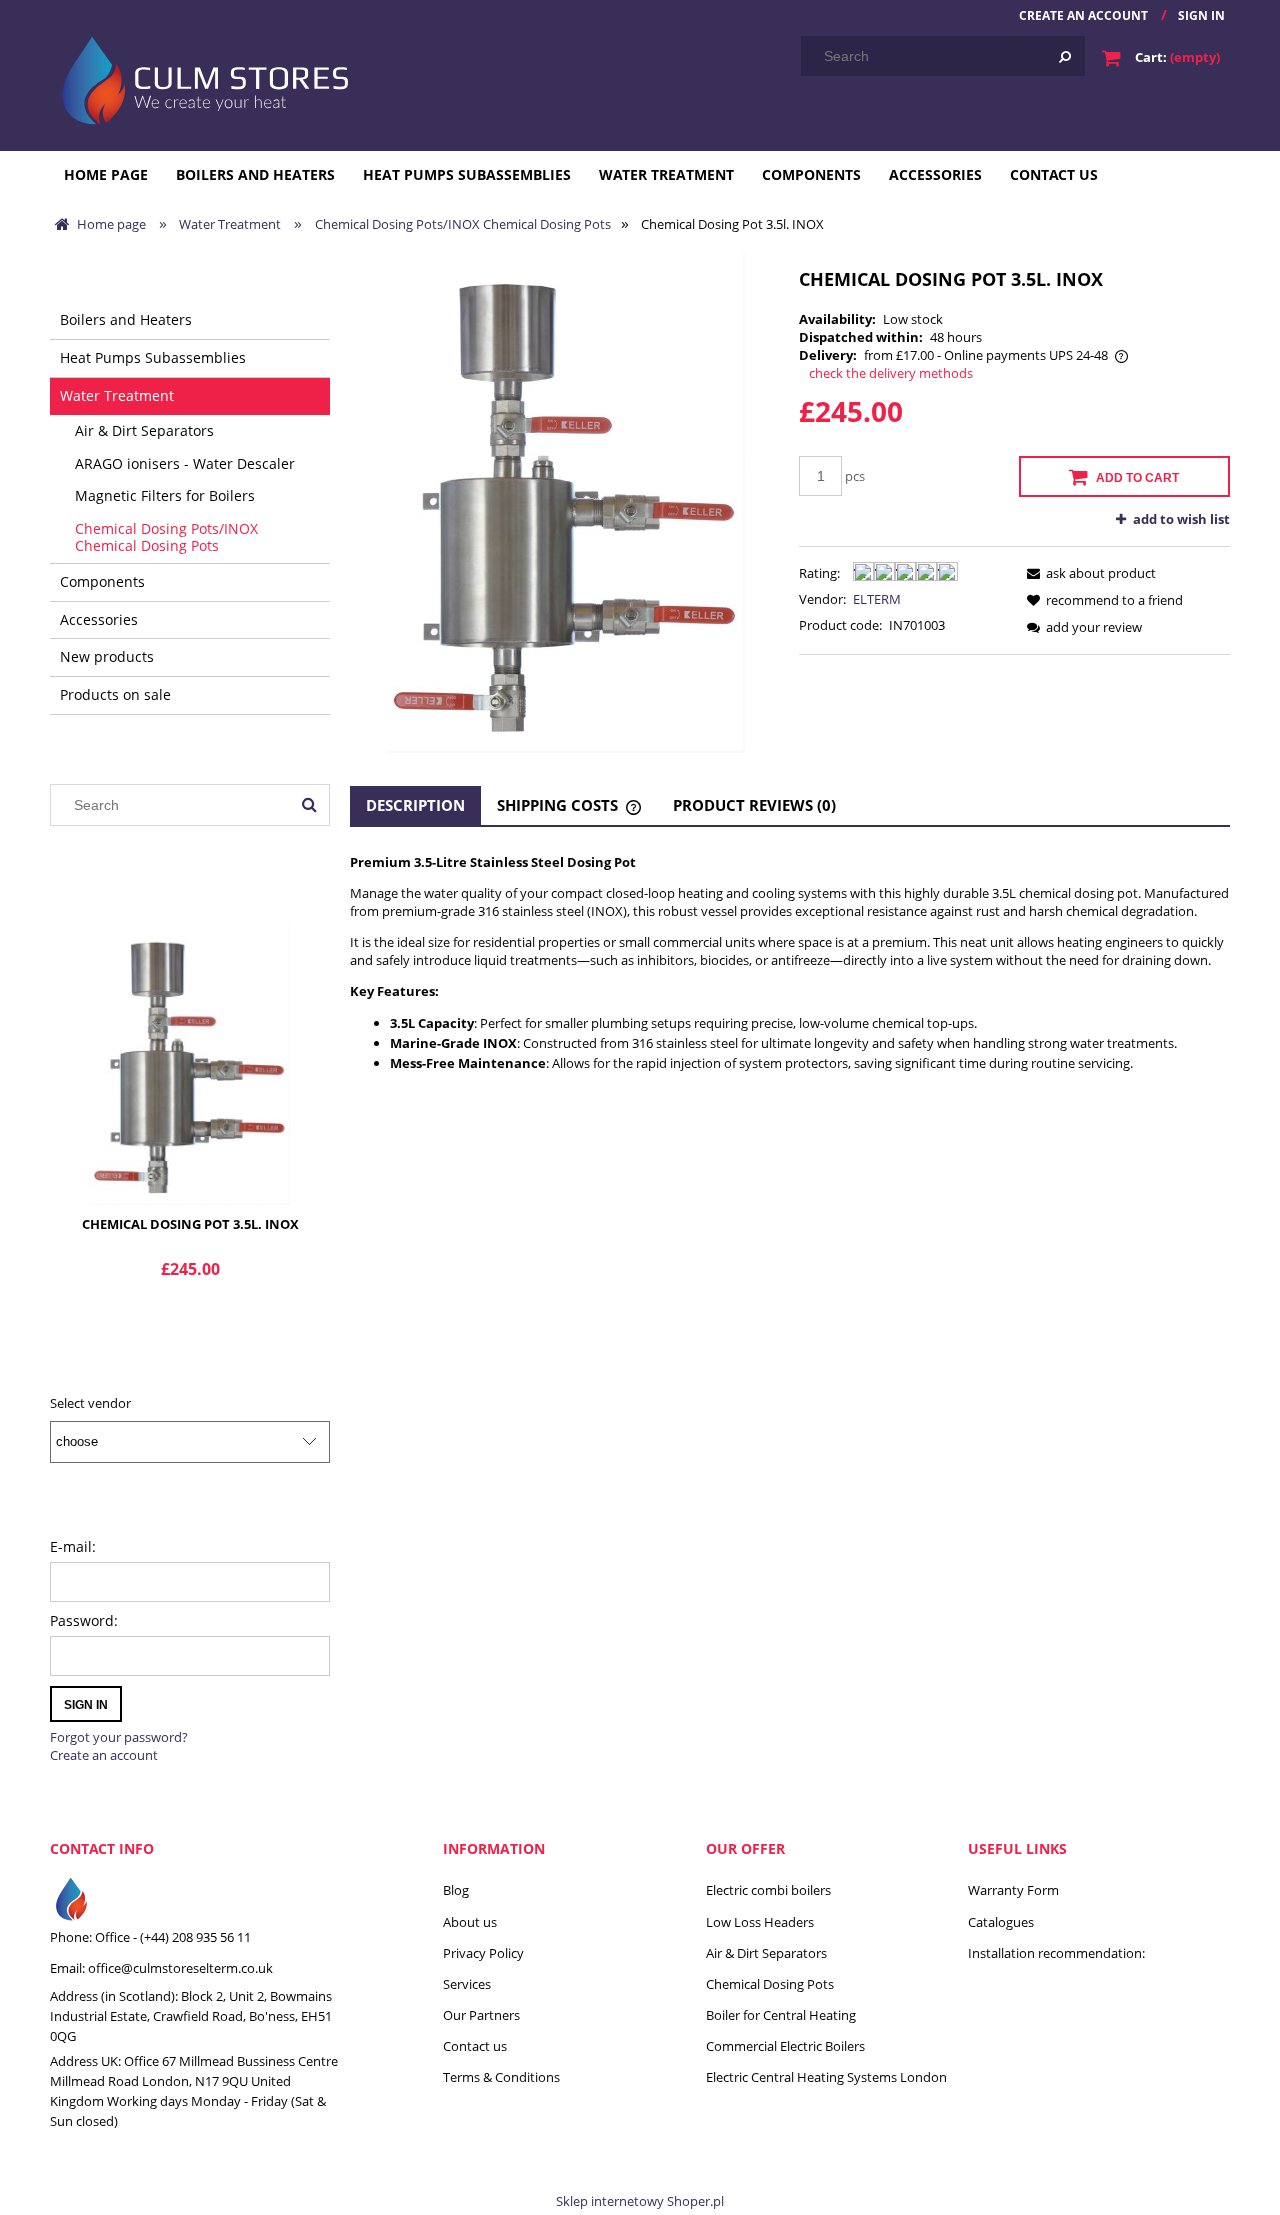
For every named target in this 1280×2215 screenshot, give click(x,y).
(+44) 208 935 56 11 (195, 1937)
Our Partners (481, 2015)
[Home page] (201, 78)
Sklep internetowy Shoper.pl (640, 2201)
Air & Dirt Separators (144, 430)
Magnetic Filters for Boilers (165, 495)
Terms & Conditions (501, 2077)
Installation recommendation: (1056, 1953)
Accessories (99, 619)
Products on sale (115, 694)
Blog (456, 1890)
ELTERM (877, 599)
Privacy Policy (483, 1953)
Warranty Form (1013, 1890)
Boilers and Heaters (126, 319)
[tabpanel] (790, 963)
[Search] (1065, 56)
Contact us (475, 2046)
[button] (1088, 573)
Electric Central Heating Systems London (826, 2077)
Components (102, 581)
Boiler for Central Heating (781, 2015)
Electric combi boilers (768, 1890)
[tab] (415, 805)
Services (467, 1984)
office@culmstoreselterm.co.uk (180, 1968)
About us (470, 1922)
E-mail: (73, 1546)
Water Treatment (117, 395)
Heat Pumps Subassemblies (153, 357)
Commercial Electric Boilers (785, 2046)
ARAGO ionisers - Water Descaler (185, 463)
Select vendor (90, 1403)
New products (107, 656)
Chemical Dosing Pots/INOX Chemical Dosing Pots (166, 537)
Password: (84, 1620)
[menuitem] (106, 174)
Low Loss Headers (760, 1922)
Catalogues (1001, 1922)
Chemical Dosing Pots (770, 1984)
